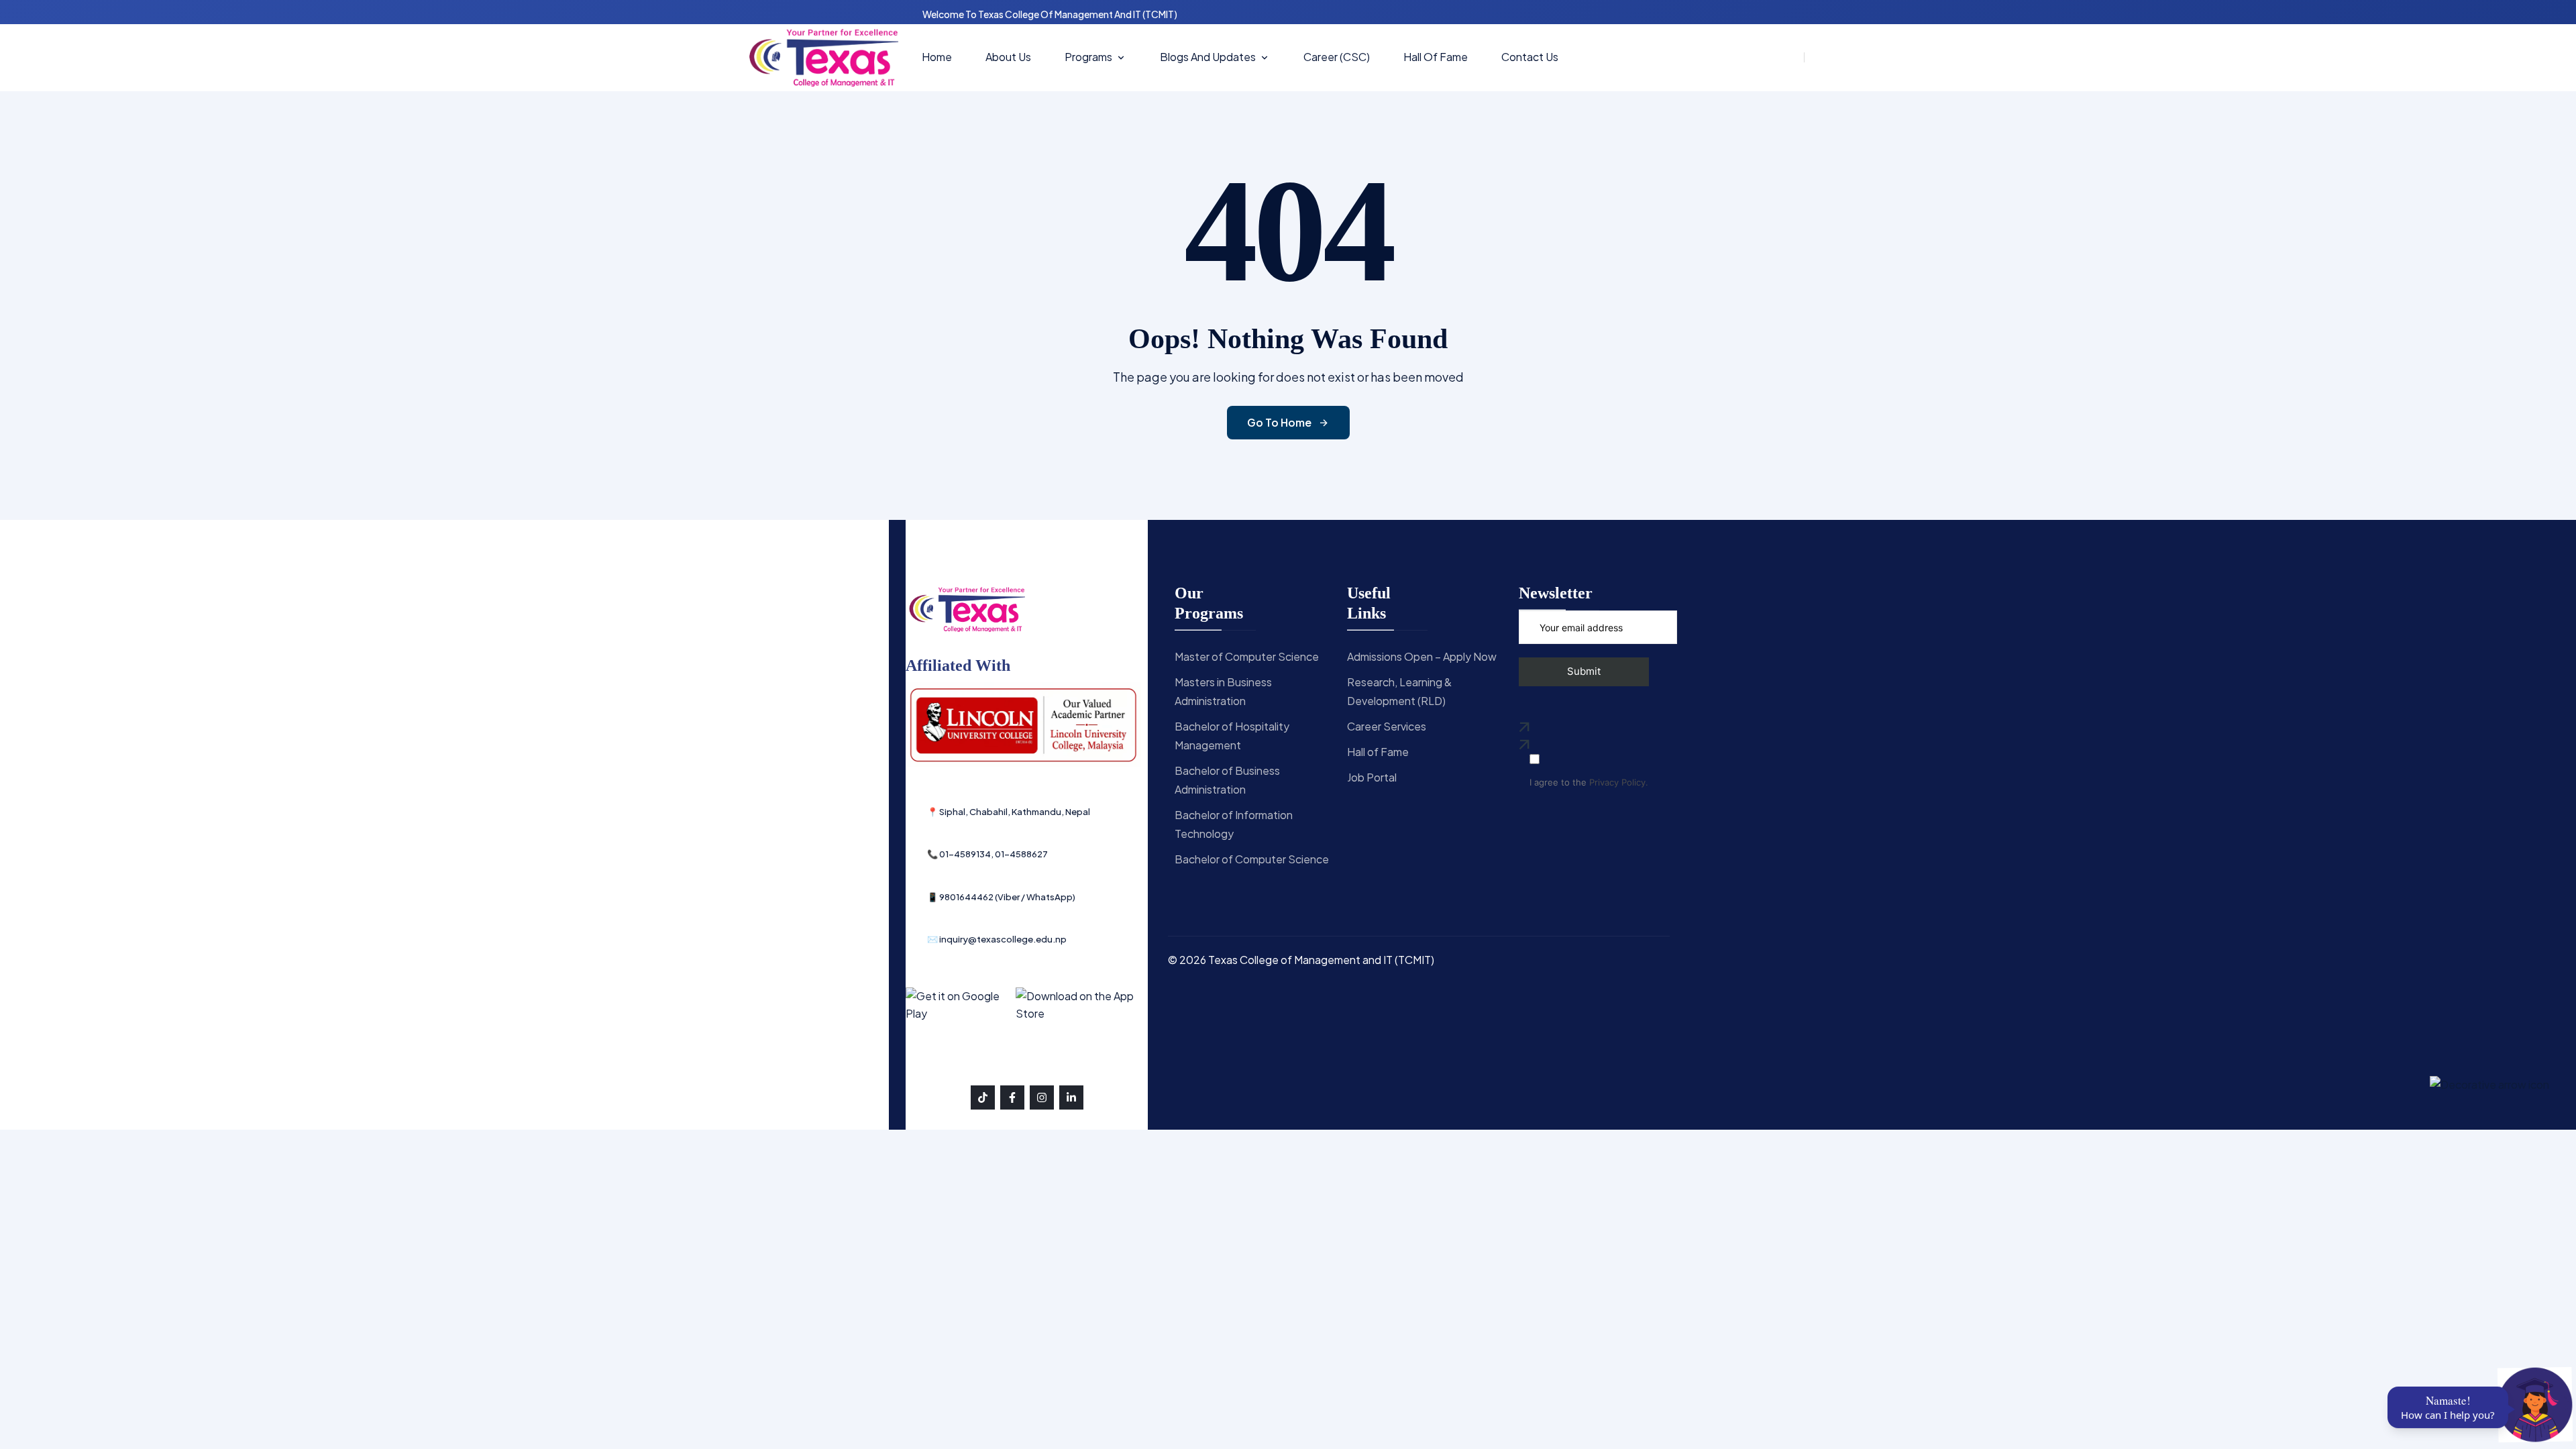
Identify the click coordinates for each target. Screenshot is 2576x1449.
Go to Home (1279, 422)
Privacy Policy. (1619, 783)
